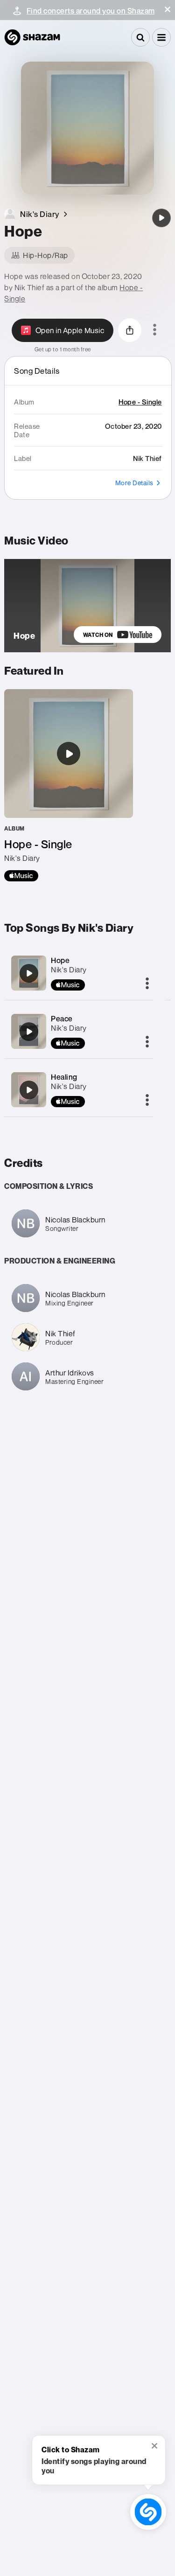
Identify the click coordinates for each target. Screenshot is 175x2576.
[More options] (155, 330)
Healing (64, 1077)
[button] (168, 9)
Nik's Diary (69, 970)
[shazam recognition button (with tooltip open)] (148, 2512)
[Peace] (29, 1032)
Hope (60, 960)
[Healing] (29, 1090)
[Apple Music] (21, 876)
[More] (147, 984)
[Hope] (161, 218)
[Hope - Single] (69, 785)
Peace (62, 1019)
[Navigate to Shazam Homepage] (32, 37)
